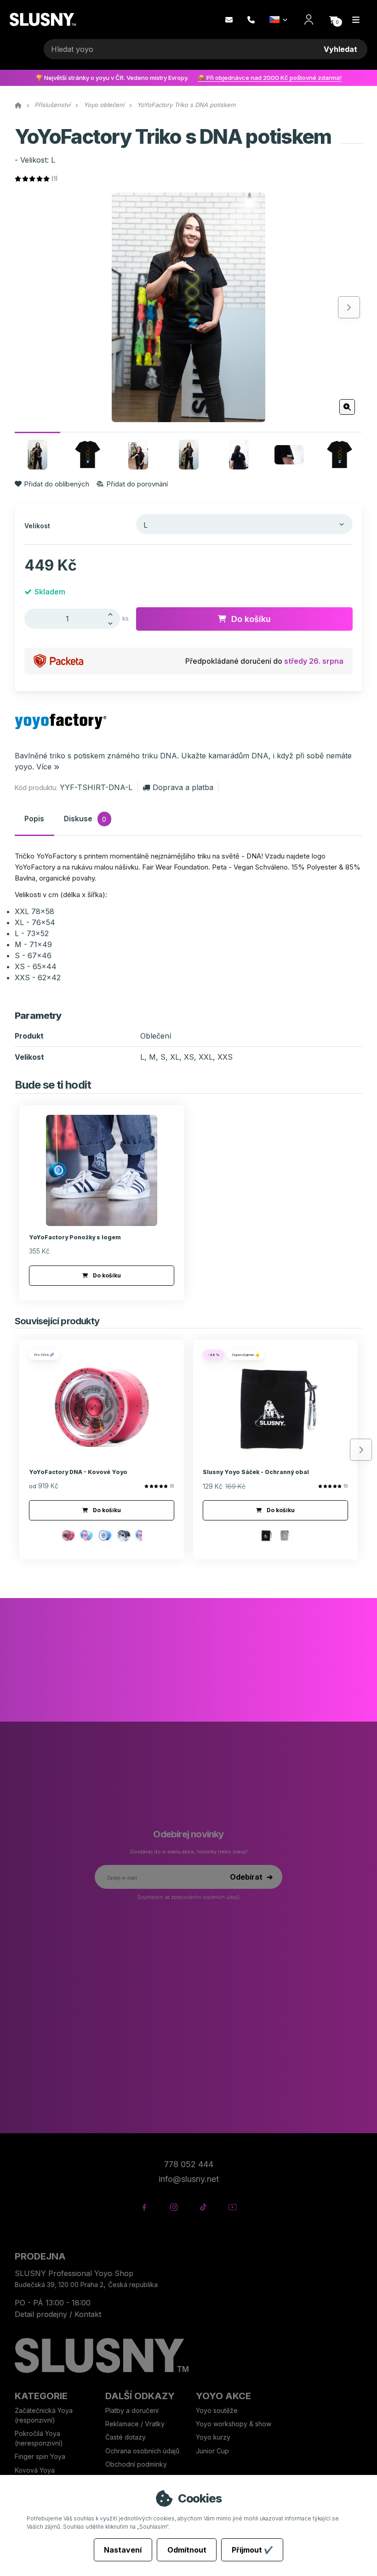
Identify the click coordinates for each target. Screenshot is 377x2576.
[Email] (229, 20)
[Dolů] (113, 624)
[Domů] (43, 20)
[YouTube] (232, 2207)
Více (44, 767)
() (54, 178)
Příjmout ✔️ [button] (252, 2550)
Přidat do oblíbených (57, 484)
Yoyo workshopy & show (234, 2424)
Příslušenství (52, 105)
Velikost (37, 526)
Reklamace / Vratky (136, 2424)
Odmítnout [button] (187, 2550)
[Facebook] (144, 2207)
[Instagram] (174, 2207)
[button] (333, 20)
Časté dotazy (126, 2437)
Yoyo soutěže (217, 2410)
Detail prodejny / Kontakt (58, 2314)
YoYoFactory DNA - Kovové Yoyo (78, 1472)
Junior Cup (212, 2451)
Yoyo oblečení (104, 105)
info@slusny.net (189, 2179)
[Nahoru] (113, 614)
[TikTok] (203, 2207)
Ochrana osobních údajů (142, 2451)
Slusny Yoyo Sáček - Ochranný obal (256, 1472)
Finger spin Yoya (40, 2456)
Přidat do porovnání (137, 484)
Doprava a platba (183, 787)
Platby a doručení (132, 2410)
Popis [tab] (34, 819)
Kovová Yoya (35, 2470)
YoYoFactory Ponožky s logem (75, 1237)
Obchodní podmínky (136, 2464)
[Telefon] (251, 20)
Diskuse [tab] (85, 819)
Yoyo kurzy (213, 2437)
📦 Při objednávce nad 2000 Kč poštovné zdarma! (270, 78)
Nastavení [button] (123, 2550)
